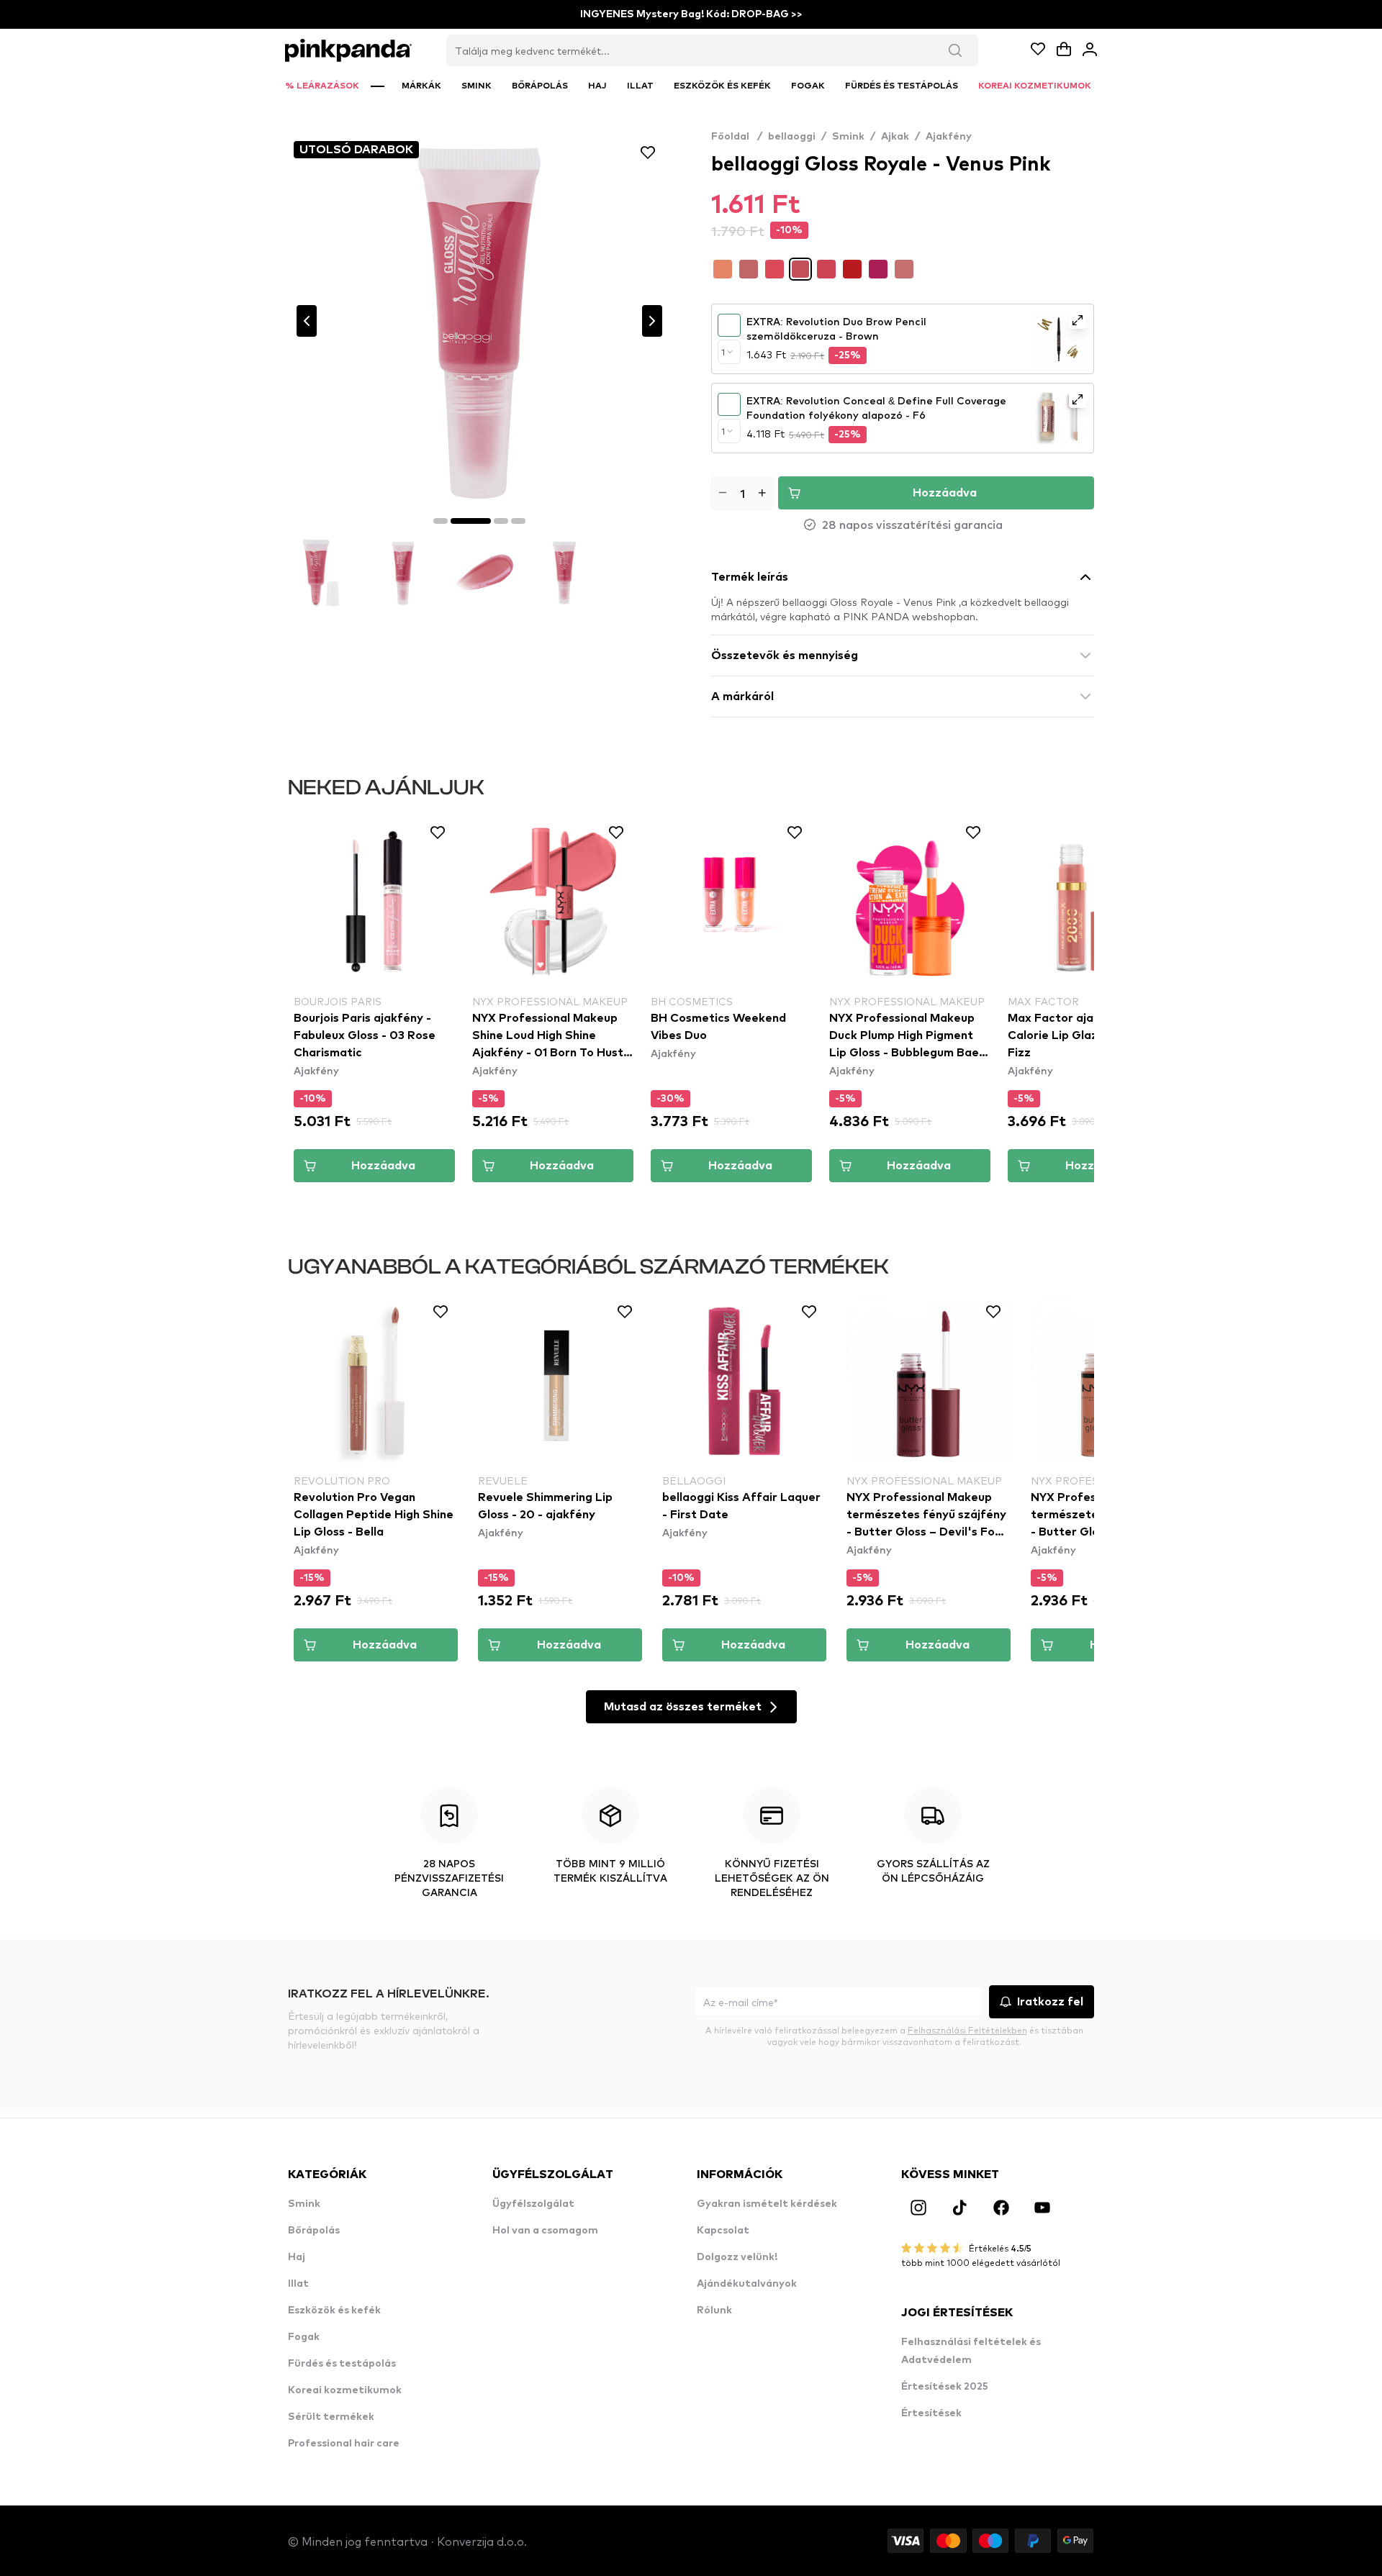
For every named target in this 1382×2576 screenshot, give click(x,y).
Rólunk (714, 2310)
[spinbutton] (742, 493)
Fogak (304, 2337)
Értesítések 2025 (945, 2387)
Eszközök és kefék (334, 2310)
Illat (298, 2284)
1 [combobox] (723, 352)
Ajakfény (949, 137)
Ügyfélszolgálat (533, 2204)
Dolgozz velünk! (737, 2257)
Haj (297, 2257)
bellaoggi (792, 137)
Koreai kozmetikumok (345, 2390)
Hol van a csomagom (545, 2231)
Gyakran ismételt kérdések (767, 2204)
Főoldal (737, 137)
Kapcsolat (723, 2231)
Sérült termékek (331, 2417)
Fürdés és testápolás (342, 2364)
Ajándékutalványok (747, 2284)
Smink (848, 137)
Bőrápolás (314, 2231)
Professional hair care (344, 2444)
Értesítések (931, 2413)
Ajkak (895, 137)
